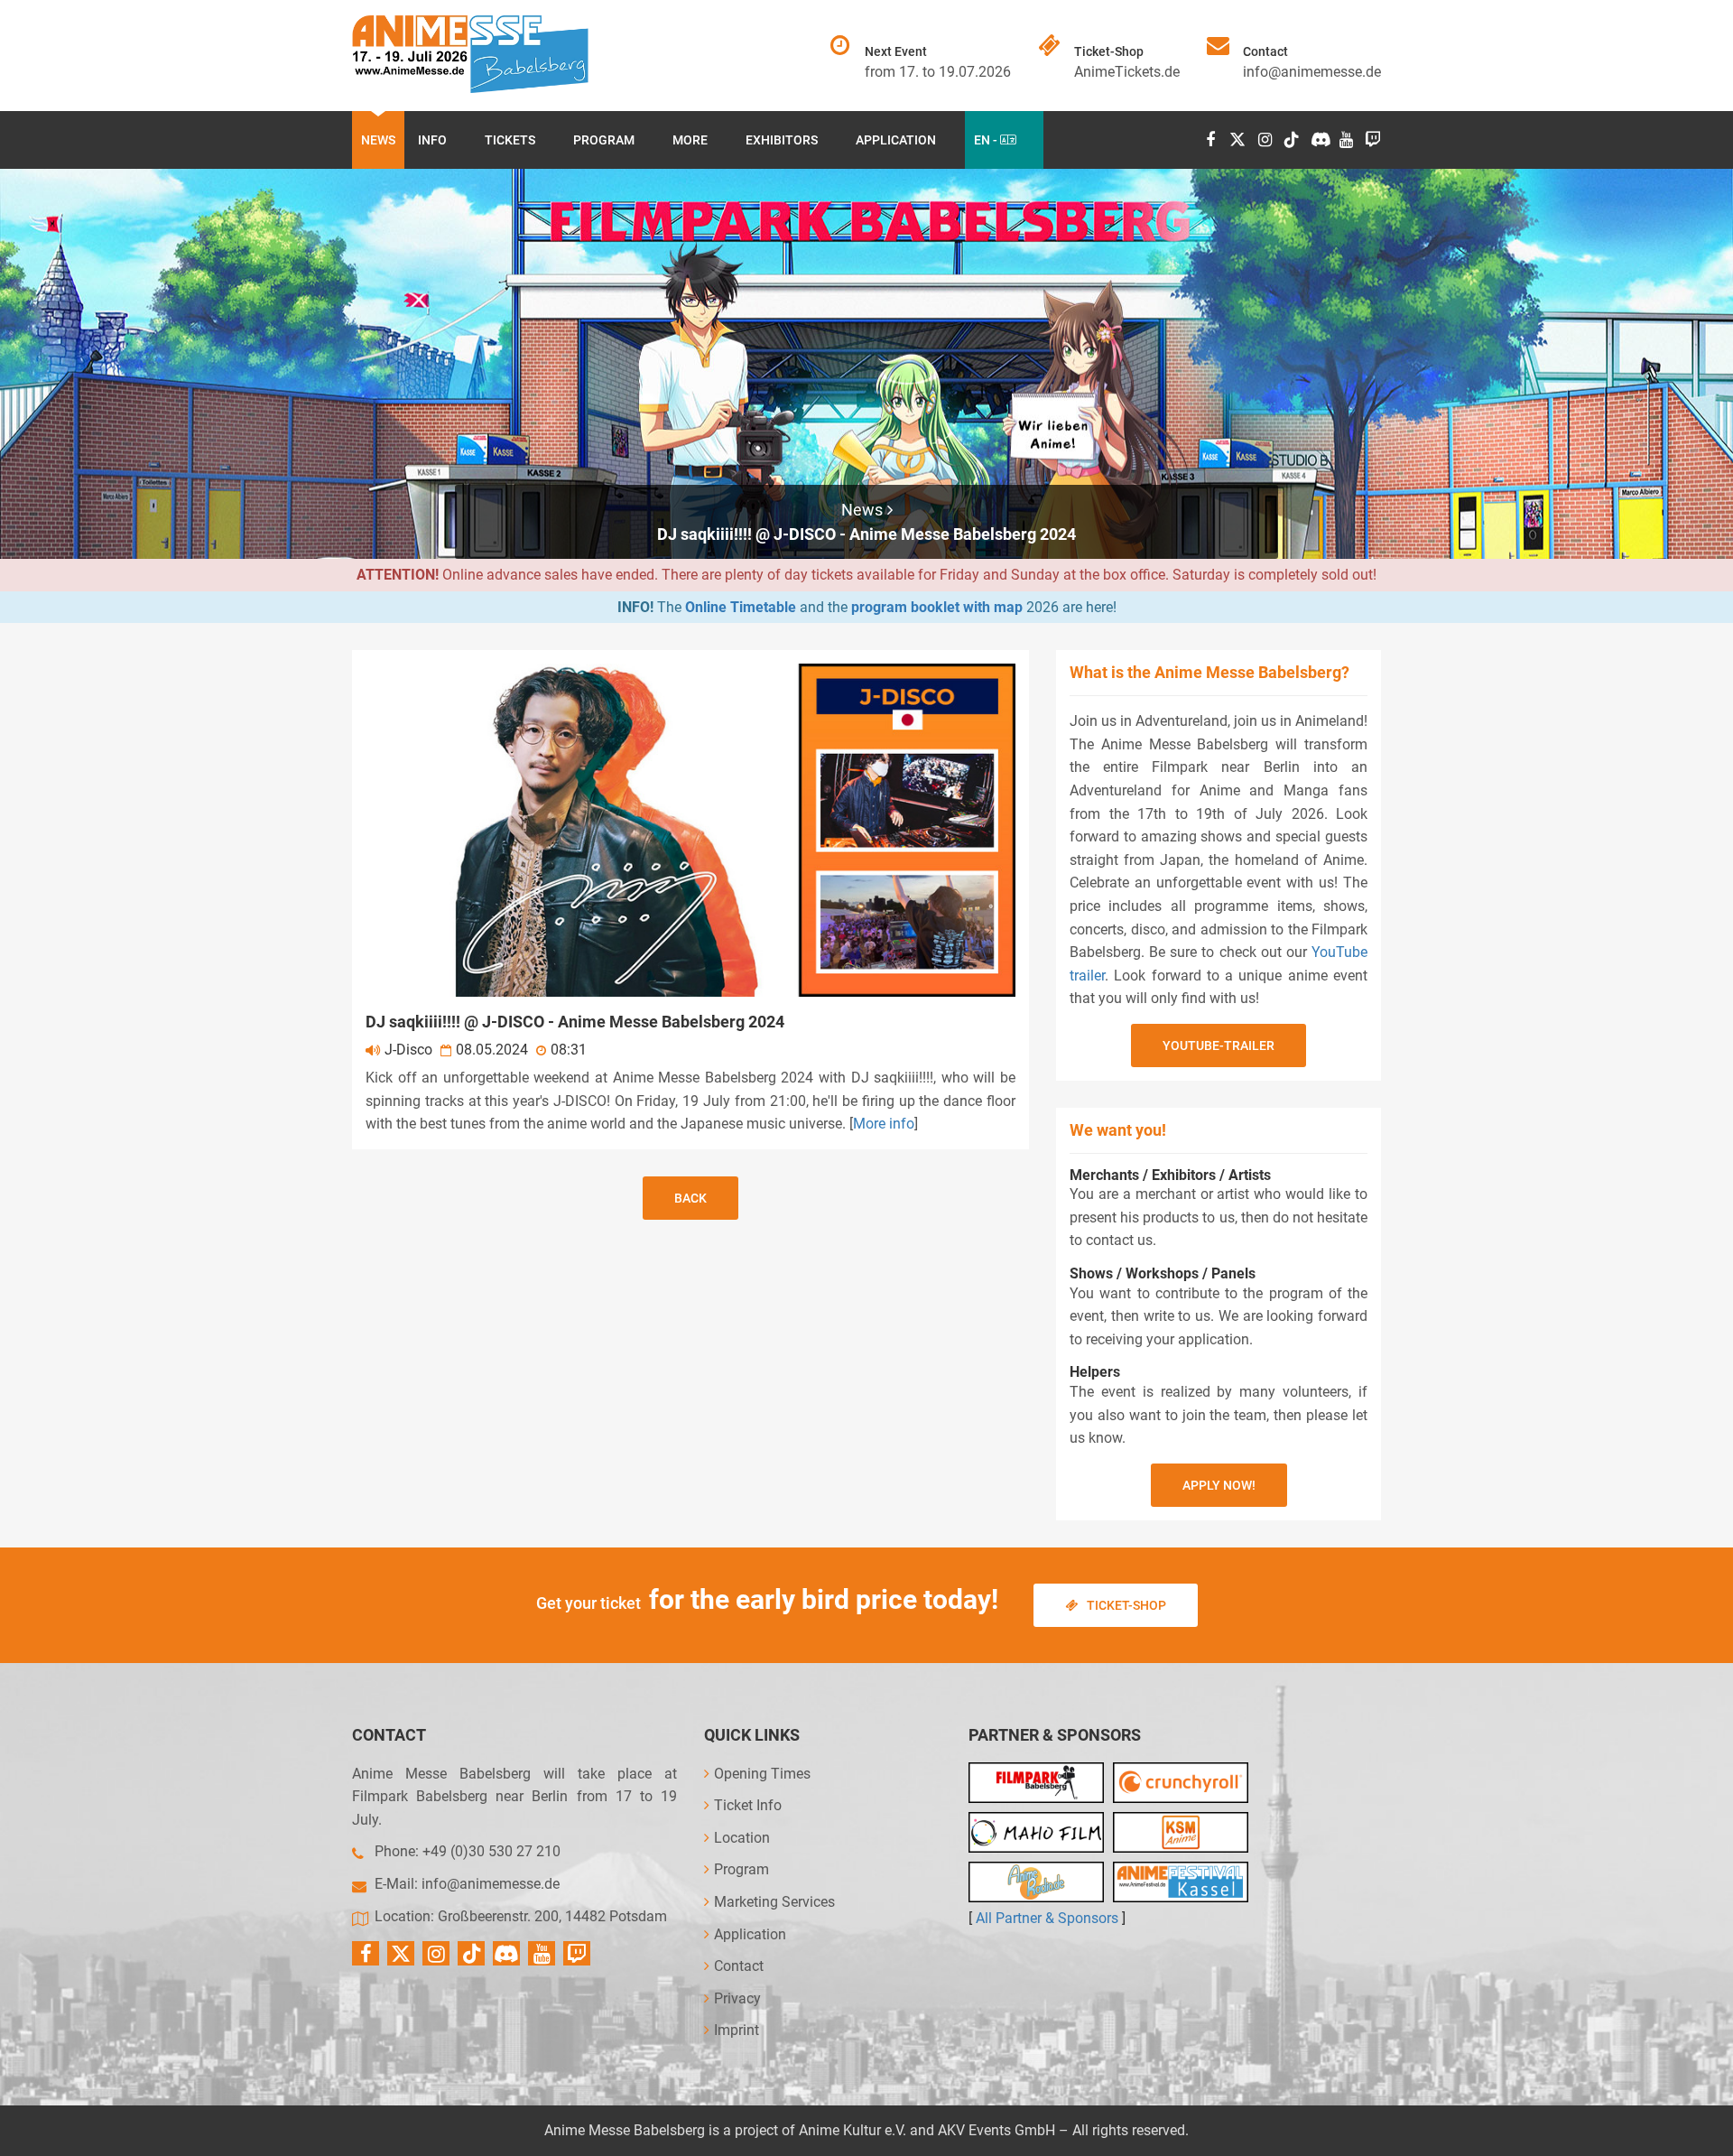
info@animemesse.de (1312, 72)
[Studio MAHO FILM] (1036, 1832)
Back (690, 1198)
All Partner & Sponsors (1047, 1918)
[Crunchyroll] (1181, 1783)
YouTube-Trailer (1219, 1045)
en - (987, 140)
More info (884, 1124)
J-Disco (408, 1050)
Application (896, 140)
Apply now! (1219, 1485)
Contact (739, 1966)
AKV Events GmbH (996, 2130)
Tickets (510, 140)
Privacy (737, 1998)
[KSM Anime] (1181, 1832)
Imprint (737, 2030)
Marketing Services (774, 1902)
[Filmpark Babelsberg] (1036, 1783)
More (690, 140)
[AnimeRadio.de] (1036, 1882)
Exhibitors (782, 140)
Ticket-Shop (1126, 1605)
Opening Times (762, 1774)
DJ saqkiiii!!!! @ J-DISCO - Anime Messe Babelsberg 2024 (866, 534)
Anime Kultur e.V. (853, 2130)
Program (604, 140)
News (378, 140)
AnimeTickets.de (1127, 72)
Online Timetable (741, 607)
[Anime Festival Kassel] (1181, 1882)
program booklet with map (937, 607)
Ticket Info (748, 1805)
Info (432, 140)
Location (742, 1838)
